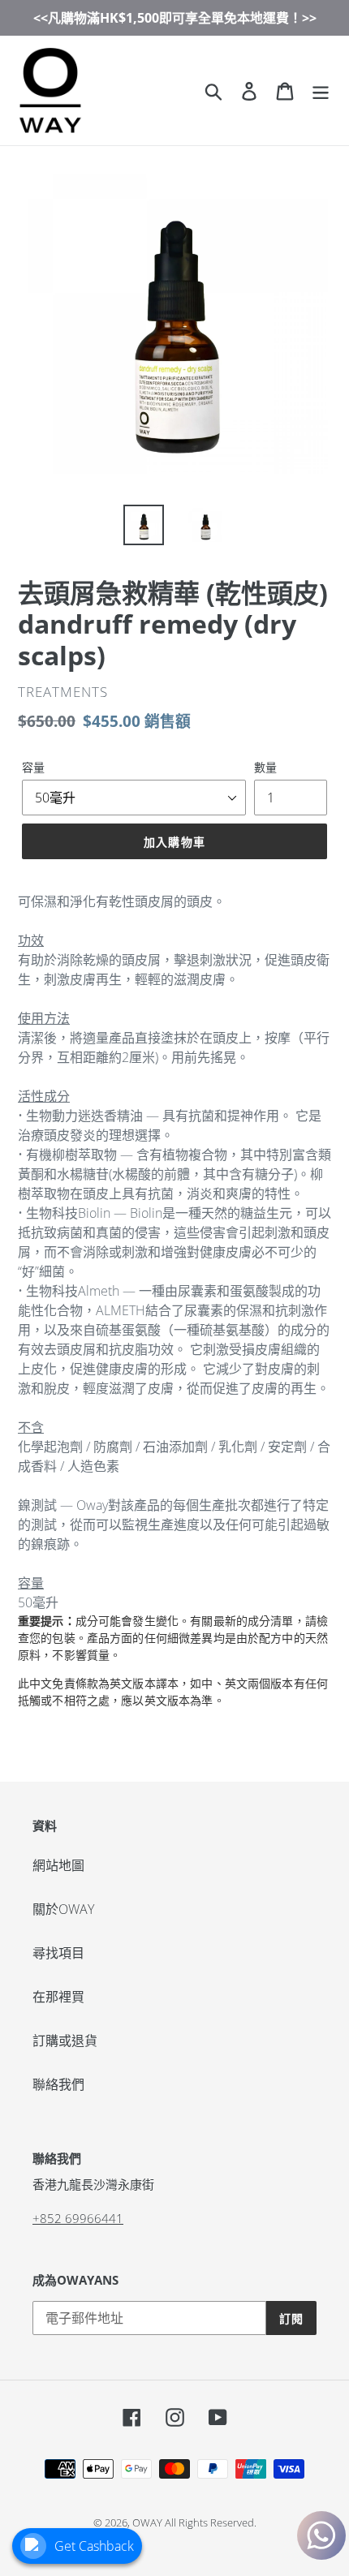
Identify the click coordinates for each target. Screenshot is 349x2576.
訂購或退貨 (65, 2041)
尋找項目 (58, 1953)
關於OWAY (63, 1909)
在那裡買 (58, 1997)
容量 (33, 767)
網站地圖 (58, 1865)
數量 (265, 767)
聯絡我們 (58, 2084)
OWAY (147, 2522)
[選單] (321, 90)
